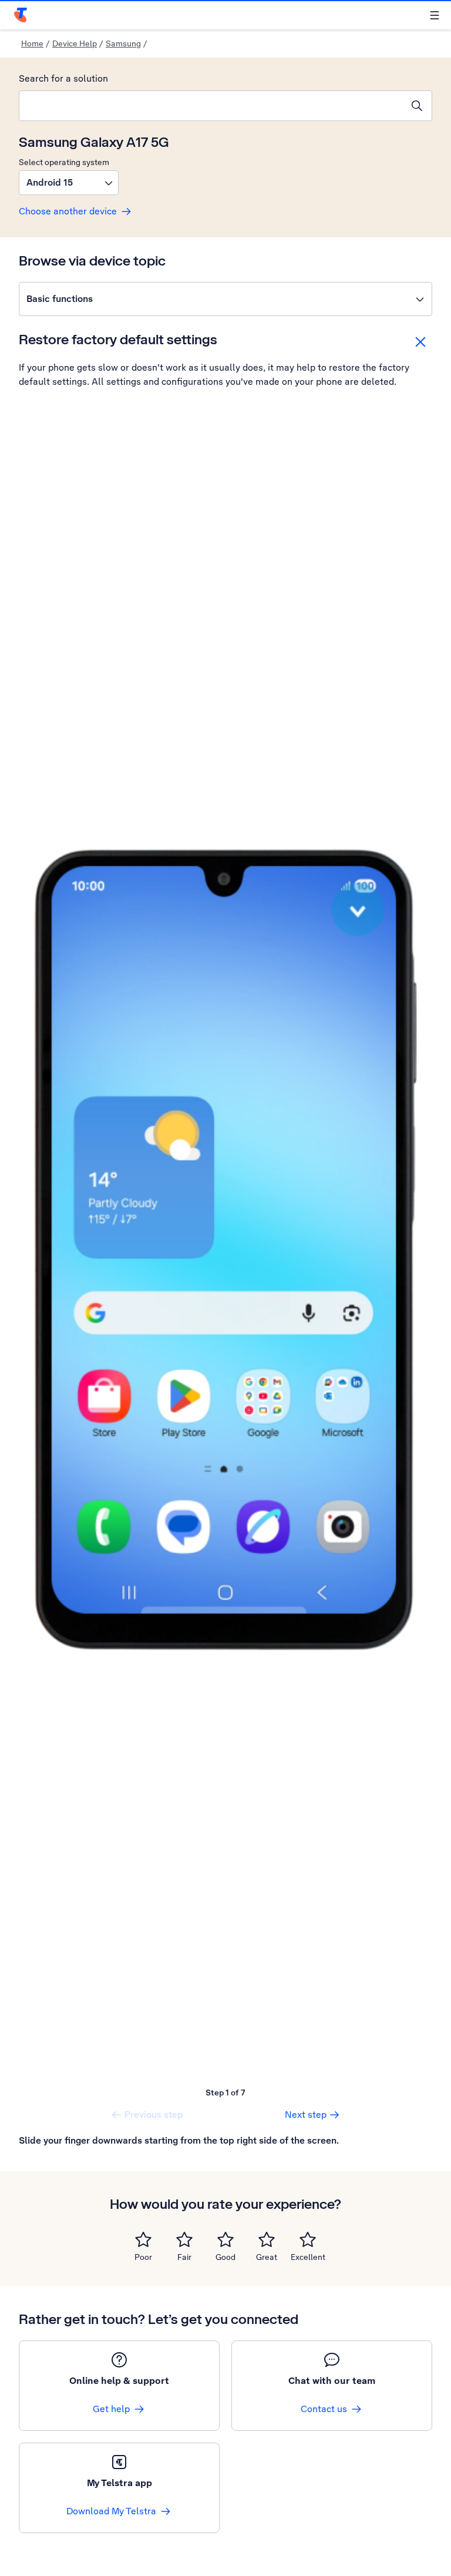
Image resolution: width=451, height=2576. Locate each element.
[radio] (143, 2239)
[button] (69, 183)
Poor (143, 2257)
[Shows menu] (435, 15)
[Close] (420, 342)
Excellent (308, 2257)
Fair (184, 2257)
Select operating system (64, 162)
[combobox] (211, 106)
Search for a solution (63, 78)
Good (225, 2257)
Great (267, 2257)
